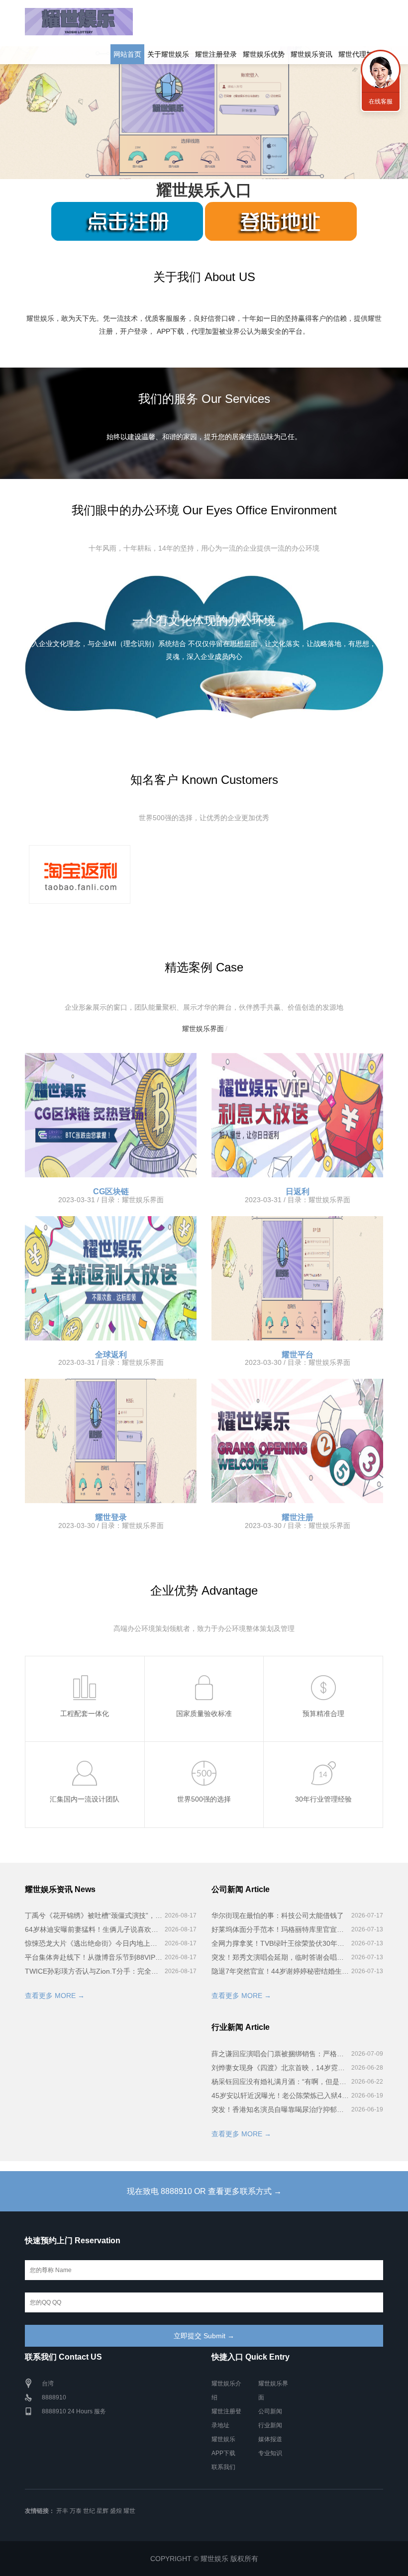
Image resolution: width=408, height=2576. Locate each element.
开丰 (62, 2511)
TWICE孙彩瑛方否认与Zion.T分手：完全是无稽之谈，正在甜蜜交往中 (94, 1971)
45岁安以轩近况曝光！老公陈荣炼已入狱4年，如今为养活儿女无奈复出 (280, 2096)
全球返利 (111, 1355)
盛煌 (116, 2511)
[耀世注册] (297, 1441)
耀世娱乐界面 (203, 1029)
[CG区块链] (111, 1115)
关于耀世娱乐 (168, 54)
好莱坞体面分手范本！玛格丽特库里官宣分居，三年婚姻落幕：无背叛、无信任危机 (280, 1929)
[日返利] (297, 1115)
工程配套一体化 (85, 1714)
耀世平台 (298, 1355)
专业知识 (270, 2453)
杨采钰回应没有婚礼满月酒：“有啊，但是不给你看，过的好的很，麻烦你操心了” (280, 2082)
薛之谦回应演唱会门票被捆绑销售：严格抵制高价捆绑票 (280, 2054)
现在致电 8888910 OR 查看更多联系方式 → (204, 2191)
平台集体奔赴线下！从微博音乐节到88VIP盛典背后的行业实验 (94, 1957)
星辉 (102, 2511)
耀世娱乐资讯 (311, 54)
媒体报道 (270, 2439)
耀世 (129, 2511)
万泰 (76, 2511)
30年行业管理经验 (323, 1799)
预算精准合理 (323, 1714)
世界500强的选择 (204, 1799)
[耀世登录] (111, 1441)
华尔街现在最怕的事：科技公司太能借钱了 (278, 1915)
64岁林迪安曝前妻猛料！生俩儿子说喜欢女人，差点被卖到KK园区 (94, 1929)
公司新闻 (270, 2411)
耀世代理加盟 (359, 54)
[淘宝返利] (80, 874)
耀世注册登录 (216, 54)
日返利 (298, 1192)
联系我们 (223, 2467)
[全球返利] (111, 1278)
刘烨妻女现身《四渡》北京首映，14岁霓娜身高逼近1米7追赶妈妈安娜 (280, 2068)
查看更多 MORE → (55, 1996)
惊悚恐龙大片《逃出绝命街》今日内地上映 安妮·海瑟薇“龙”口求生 (94, 1943)
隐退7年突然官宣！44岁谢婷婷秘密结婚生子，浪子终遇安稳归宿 (280, 1971)
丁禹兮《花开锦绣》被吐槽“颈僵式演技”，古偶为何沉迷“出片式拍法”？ (94, 1915)
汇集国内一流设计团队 (85, 1799)
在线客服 (381, 101)
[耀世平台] (297, 1278)
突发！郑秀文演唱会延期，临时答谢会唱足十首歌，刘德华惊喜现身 (280, 1957)
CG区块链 (111, 1192)
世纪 (89, 2511)
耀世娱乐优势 (264, 54)
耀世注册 (298, 1517)
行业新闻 (270, 2425)
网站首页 (127, 54)
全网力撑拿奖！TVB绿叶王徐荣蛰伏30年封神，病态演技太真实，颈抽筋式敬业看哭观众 (280, 1943)
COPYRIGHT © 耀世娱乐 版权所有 (204, 2559)
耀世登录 (111, 1517)
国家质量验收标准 (204, 1714)
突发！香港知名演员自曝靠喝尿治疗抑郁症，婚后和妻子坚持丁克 (280, 2109)
